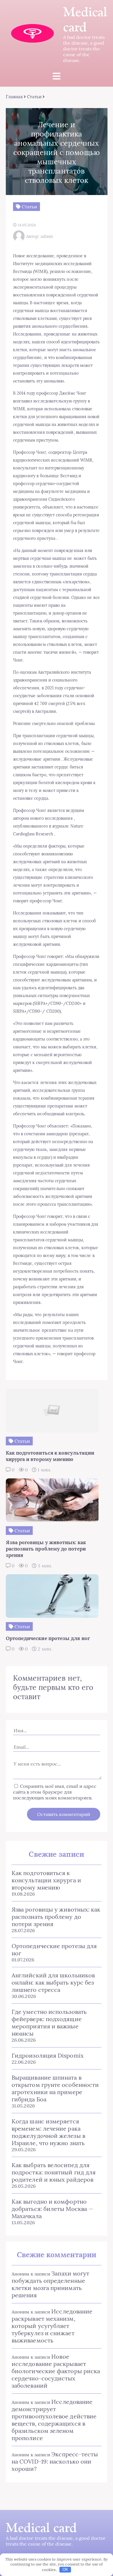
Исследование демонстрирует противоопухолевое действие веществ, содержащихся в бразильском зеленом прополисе (54, 2420)
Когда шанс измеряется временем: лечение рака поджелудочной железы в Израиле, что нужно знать (48, 2132)
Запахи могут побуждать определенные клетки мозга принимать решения (50, 2284)
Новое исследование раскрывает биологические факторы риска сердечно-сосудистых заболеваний (56, 2371)
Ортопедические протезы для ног (54, 1950)
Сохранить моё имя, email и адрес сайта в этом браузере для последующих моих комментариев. (55, 1792)
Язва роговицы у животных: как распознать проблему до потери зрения (56, 1917)
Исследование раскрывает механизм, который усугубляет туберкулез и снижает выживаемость (52, 2326)
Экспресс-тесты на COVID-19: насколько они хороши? (55, 2461)
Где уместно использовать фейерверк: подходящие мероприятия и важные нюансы (49, 2023)
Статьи (34, 97)
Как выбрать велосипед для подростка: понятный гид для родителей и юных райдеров (54, 2172)
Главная (14, 97)
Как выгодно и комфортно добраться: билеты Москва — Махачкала (52, 2209)
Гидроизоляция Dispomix (48, 2055)
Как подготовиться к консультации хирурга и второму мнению (46, 1880)
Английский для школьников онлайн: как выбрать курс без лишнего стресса (53, 1982)
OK (65, 2569)
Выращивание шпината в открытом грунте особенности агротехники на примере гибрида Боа (55, 2088)
